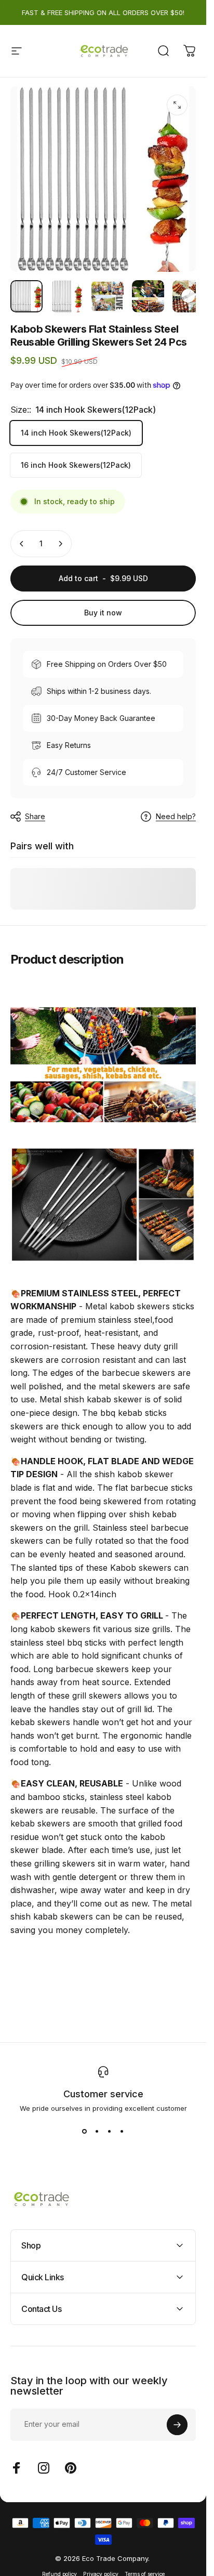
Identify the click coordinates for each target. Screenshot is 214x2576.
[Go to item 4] (148, 296)
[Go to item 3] (108, 296)
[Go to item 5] (189, 296)
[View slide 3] (110, 2131)
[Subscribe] (177, 2425)
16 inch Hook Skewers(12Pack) (76, 465)
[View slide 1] (85, 2131)
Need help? (176, 816)
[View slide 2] (97, 2131)
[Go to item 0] (26, 296)
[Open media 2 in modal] (177, 105)
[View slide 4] (122, 2131)
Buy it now (103, 613)
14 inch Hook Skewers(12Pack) (76, 433)
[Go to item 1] (67, 296)
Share (35, 816)
